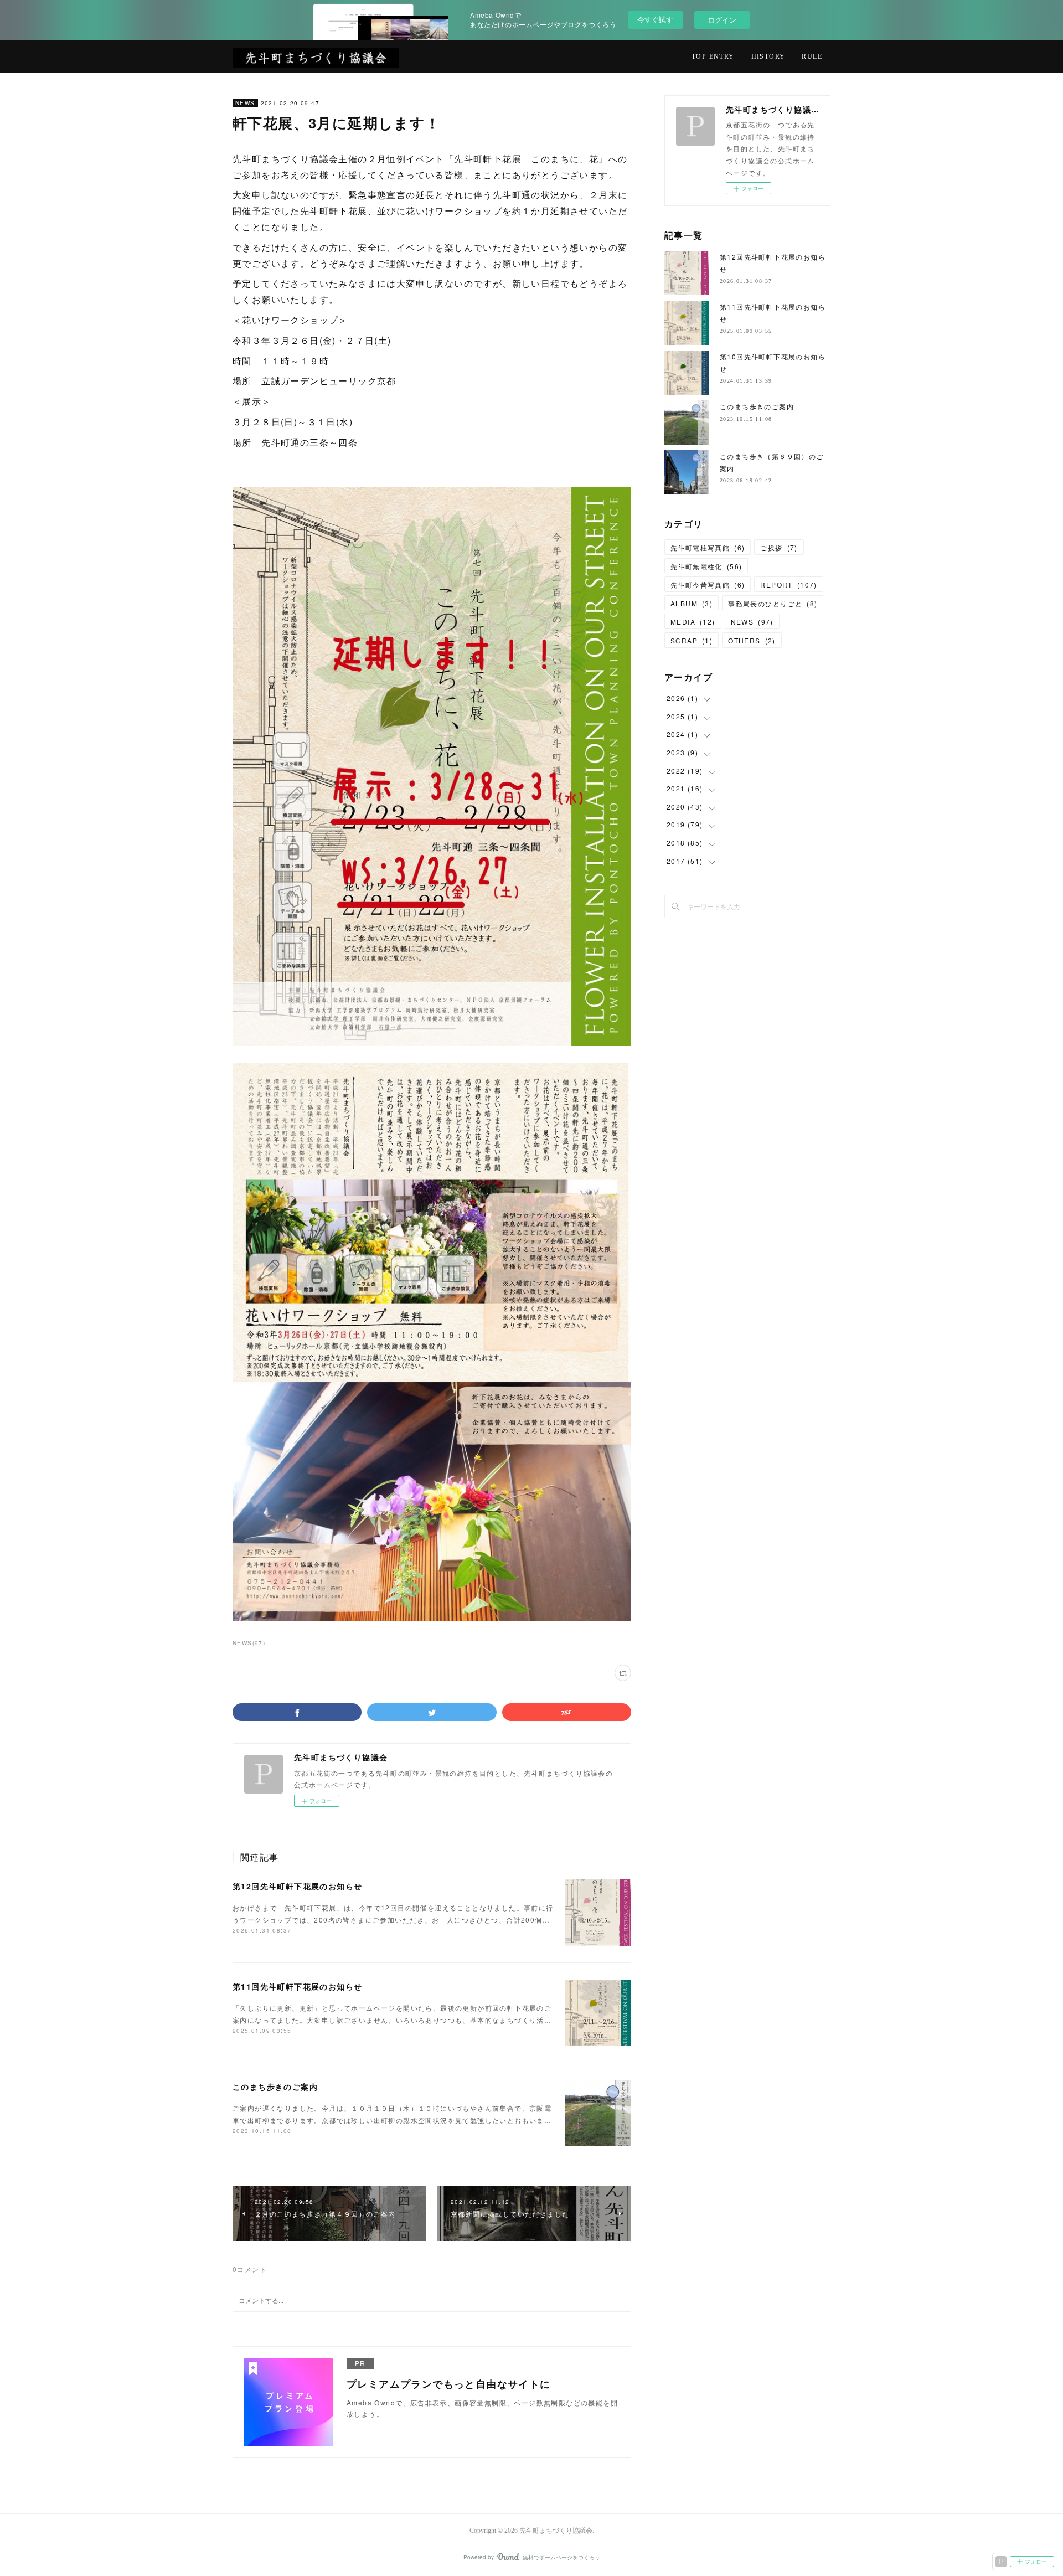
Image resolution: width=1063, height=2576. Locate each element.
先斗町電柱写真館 (708, 547)
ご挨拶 (779, 547)
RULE (812, 56)
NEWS (245, 103)
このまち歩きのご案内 (275, 2086)
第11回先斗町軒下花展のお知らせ (297, 1986)
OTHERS (752, 640)
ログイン (722, 20)
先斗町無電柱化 (706, 566)
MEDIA (693, 622)
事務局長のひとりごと (773, 603)
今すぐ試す (655, 19)
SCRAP (692, 640)
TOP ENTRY (713, 56)
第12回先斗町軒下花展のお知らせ (297, 1886)
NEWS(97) (249, 1643)
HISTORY (768, 56)
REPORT (788, 584)
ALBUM (692, 603)
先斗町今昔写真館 (708, 584)
